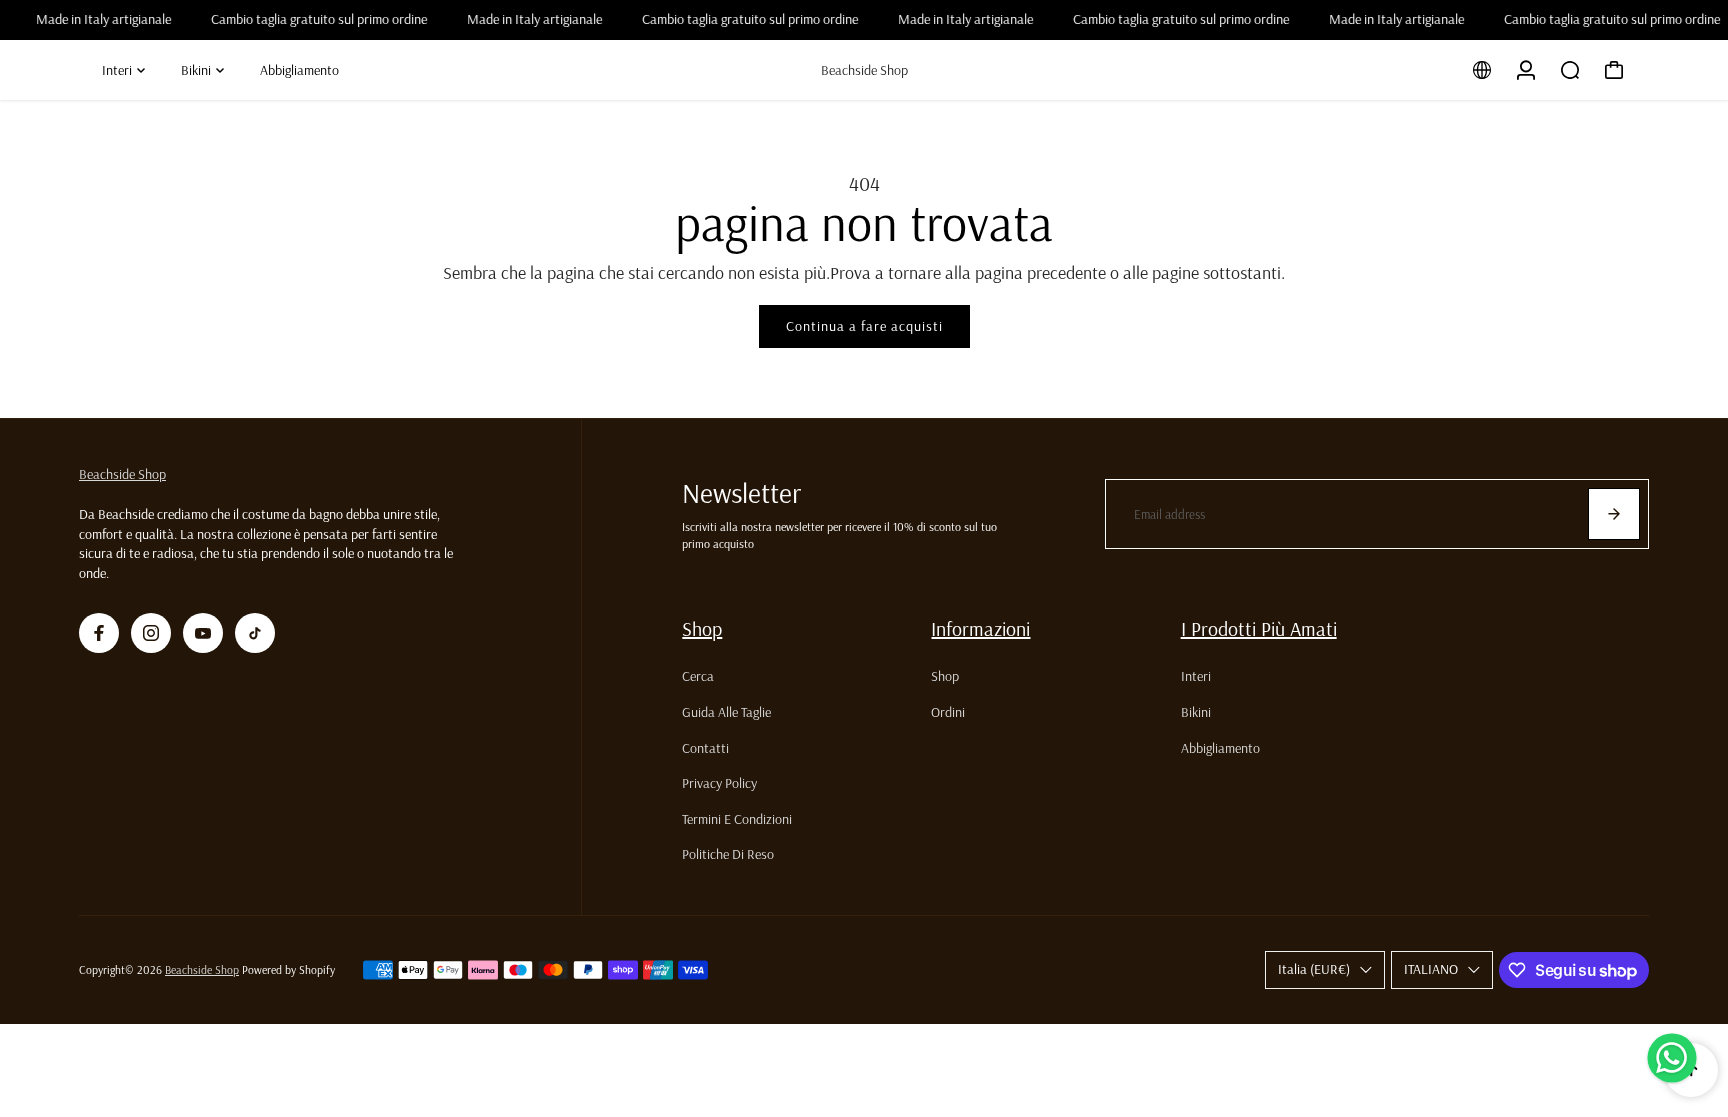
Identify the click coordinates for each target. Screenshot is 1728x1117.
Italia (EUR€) (1314, 969)
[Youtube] (203, 633)
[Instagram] (151, 633)
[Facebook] (99, 633)
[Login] (1526, 70)
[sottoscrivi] (1614, 514)
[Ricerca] (1570, 70)
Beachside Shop (122, 474)
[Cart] (1614, 70)
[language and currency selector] (1482, 70)
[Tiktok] (255, 633)
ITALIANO (1431, 969)
